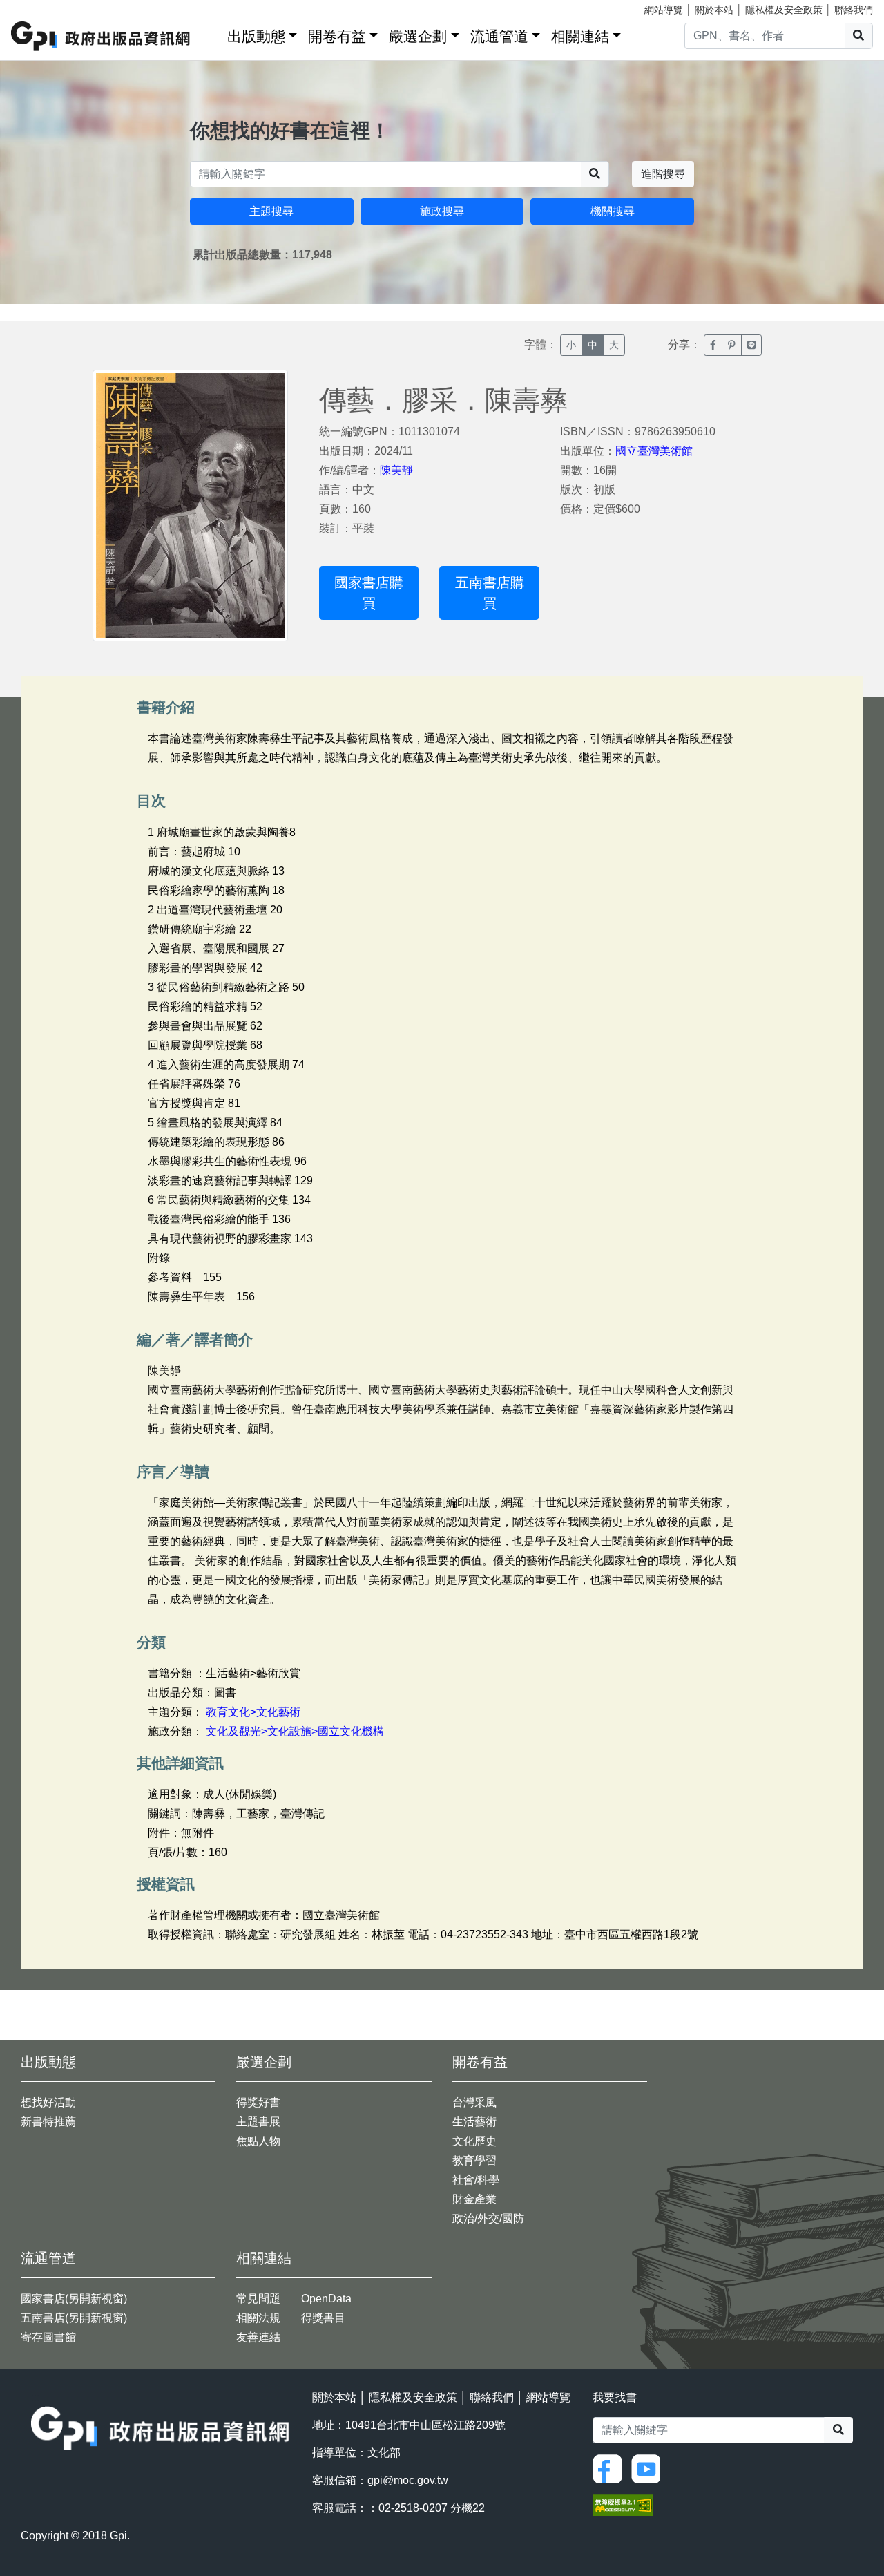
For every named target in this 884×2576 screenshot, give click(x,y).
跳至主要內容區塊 (39, 7)
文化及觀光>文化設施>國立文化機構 (295, 1731)
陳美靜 (396, 470)
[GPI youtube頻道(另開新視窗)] (649, 2469)
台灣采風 (474, 2102)
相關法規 (258, 2318)
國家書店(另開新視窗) (74, 2299)
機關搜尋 (613, 211)
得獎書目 (323, 2318)
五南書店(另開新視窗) (74, 2318)
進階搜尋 (663, 174)
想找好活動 (48, 2102)
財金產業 (474, 2199)
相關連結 (580, 36)
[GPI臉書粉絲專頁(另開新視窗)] (611, 2469)
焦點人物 (258, 2141)
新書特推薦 (48, 2122)
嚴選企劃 (418, 36)
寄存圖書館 (48, 2337)
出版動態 (256, 36)
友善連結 (258, 2337)
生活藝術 (474, 2122)
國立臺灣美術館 (654, 451)
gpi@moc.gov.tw (408, 2480)
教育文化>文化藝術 (253, 1712)
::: (212, 34)
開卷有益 (337, 36)
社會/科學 (476, 2180)
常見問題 (258, 2299)
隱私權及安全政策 (784, 10)
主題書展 (258, 2122)
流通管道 (499, 36)
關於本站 (714, 10)
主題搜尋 (271, 211)
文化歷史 (474, 2141)
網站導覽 (664, 10)
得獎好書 (258, 2102)
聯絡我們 (854, 10)
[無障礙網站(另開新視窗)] (623, 2504)
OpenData (326, 2299)
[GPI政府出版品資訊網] (101, 36)
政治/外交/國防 (488, 2218)
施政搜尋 (442, 211)
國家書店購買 (369, 593)
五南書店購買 (490, 593)
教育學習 (474, 2160)
